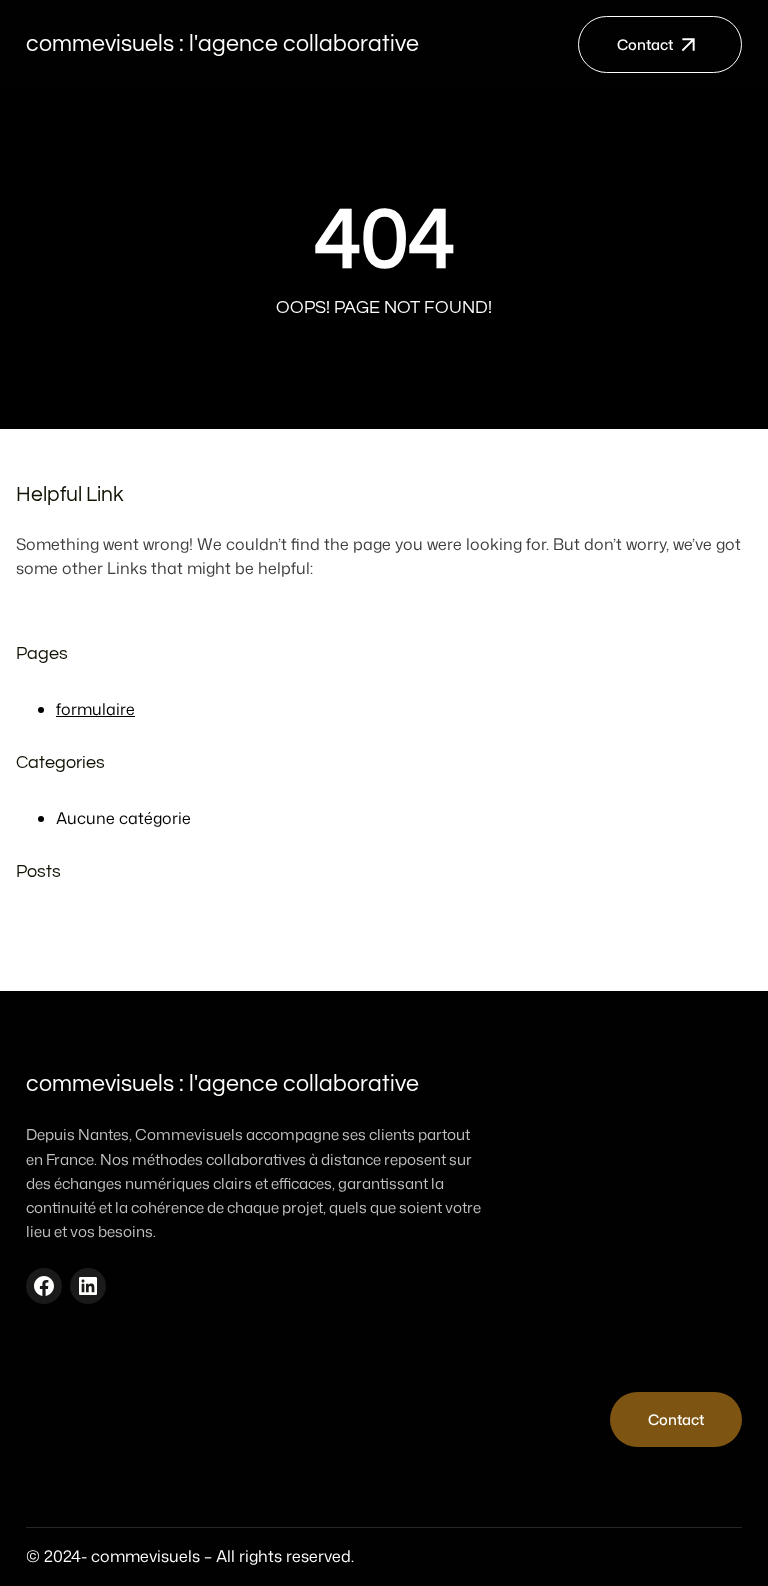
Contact (645, 44)
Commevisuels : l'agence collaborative (222, 44)
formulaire (95, 709)
